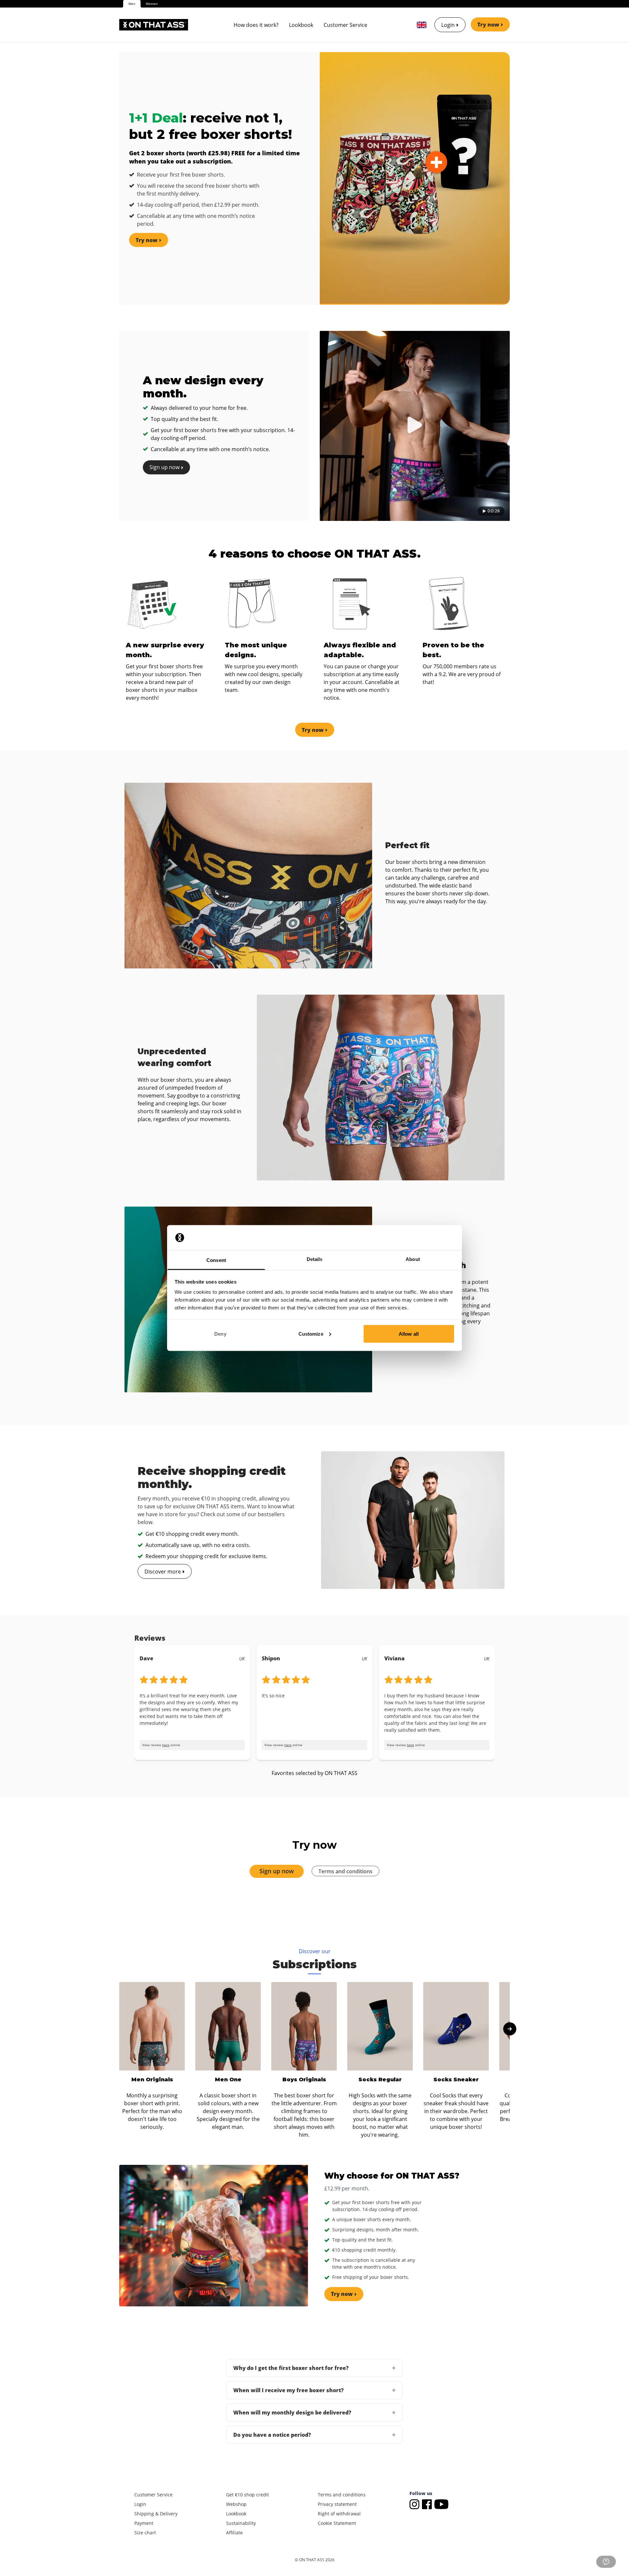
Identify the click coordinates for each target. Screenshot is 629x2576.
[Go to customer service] (606, 2562)
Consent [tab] (216, 1260)
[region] (314, 1695)
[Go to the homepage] (154, 25)
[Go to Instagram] (416, 2503)
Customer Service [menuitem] (345, 25)
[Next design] (510, 2029)
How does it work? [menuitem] (256, 25)
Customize (311, 1334)
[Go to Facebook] (428, 2503)
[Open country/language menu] (422, 25)
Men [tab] (132, 4)
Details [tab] (315, 1259)
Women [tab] (152, 4)
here (166, 1745)
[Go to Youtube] (441, 2503)
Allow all (409, 1334)
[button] (314, 2368)
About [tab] (413, 1259)
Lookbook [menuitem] (301, 25)
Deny (220, 1334)
